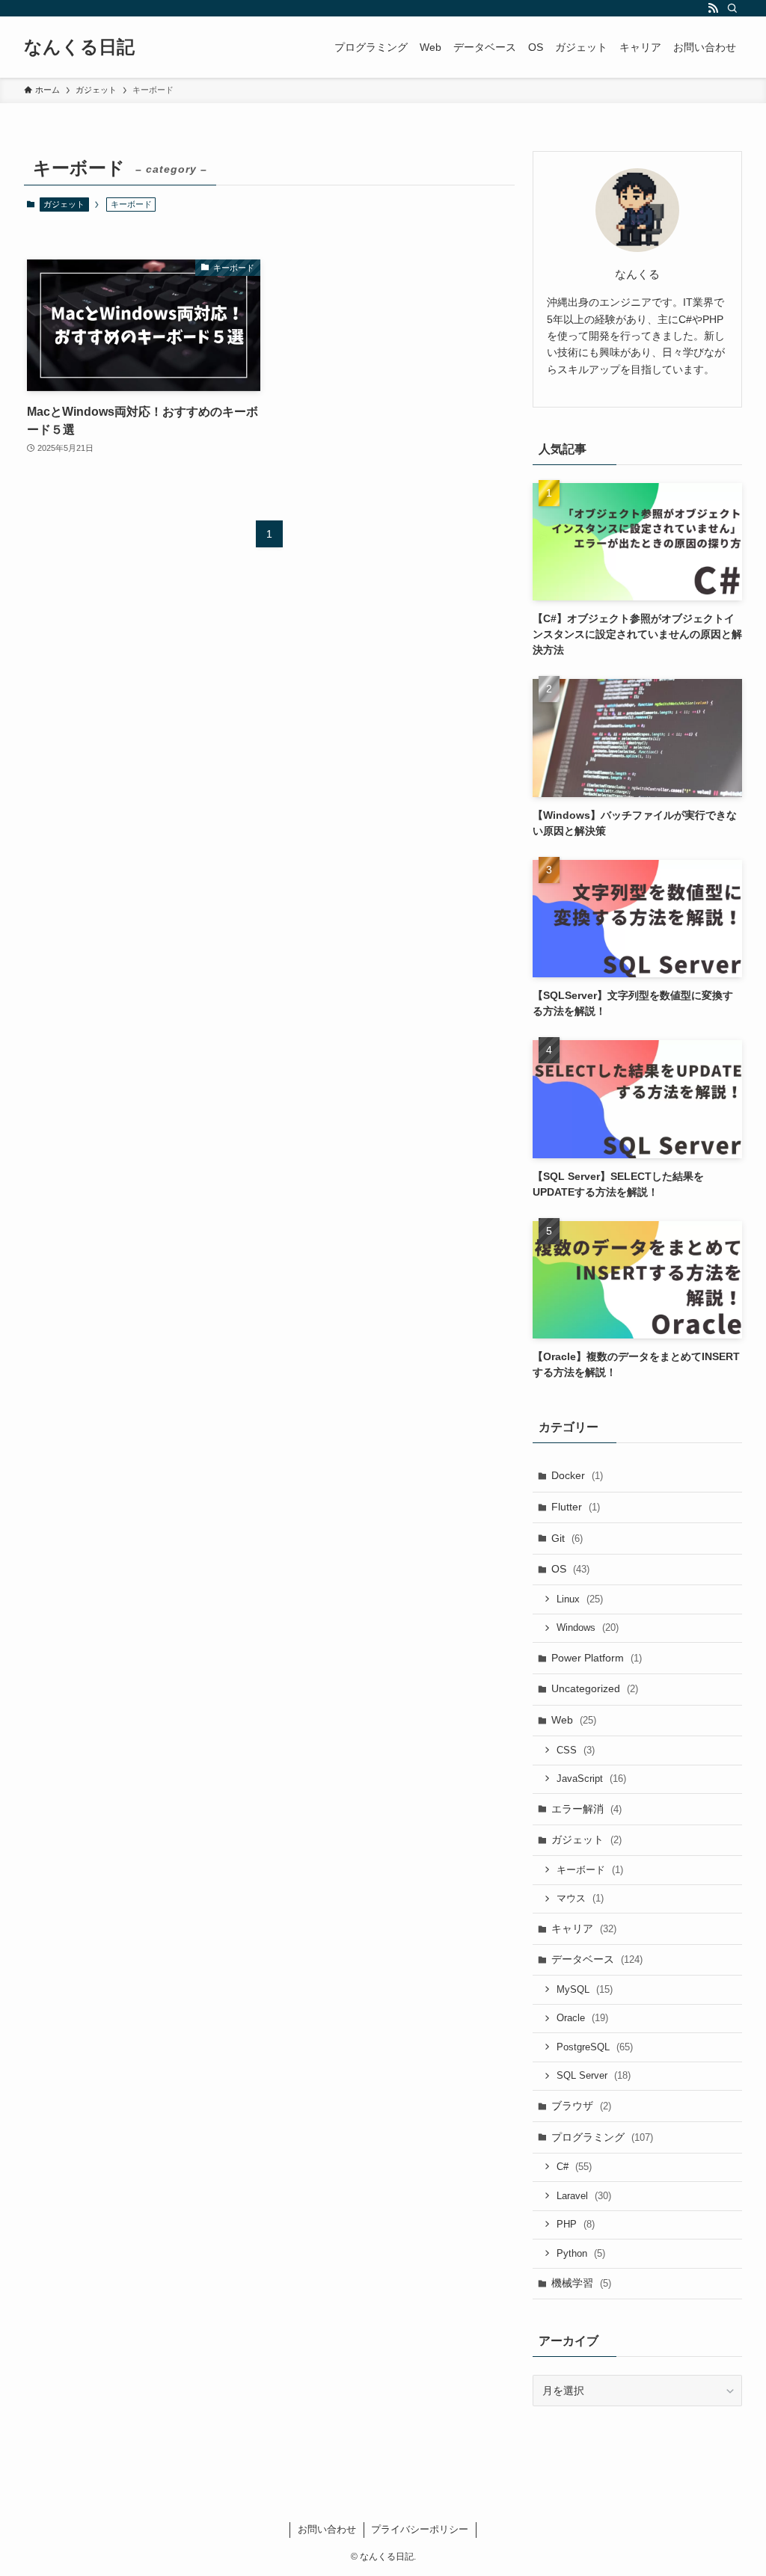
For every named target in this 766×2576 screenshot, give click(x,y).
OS (570, 1569)
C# (574, 2167)
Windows (588, 1627)
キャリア (584, 1928)
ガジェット (64, 204)
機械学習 (581, 2283)
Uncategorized (595, 1688)
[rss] (713, 8)
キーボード (590, 1870)
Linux (580, 1599)
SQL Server (594, 2075)
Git (567, 1538)
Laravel (584, 2196)
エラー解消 (586, 1809)
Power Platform (597, 1658)
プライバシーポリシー (420, 2529)
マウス (580, 1898)
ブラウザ (581, 2106)
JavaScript (591, 1779)
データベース (597, 1959)
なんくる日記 (79, 47)
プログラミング (602, 2137)
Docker (577, 1475)
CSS (576, 1750)
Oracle (582, 2018)
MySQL (585, 1989)
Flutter (576, 1507)
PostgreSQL (595, 2047)
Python (581, 2253)
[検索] (732, 8)
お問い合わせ (327, 2529)
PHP (576, 2224)
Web (574, 1720)
